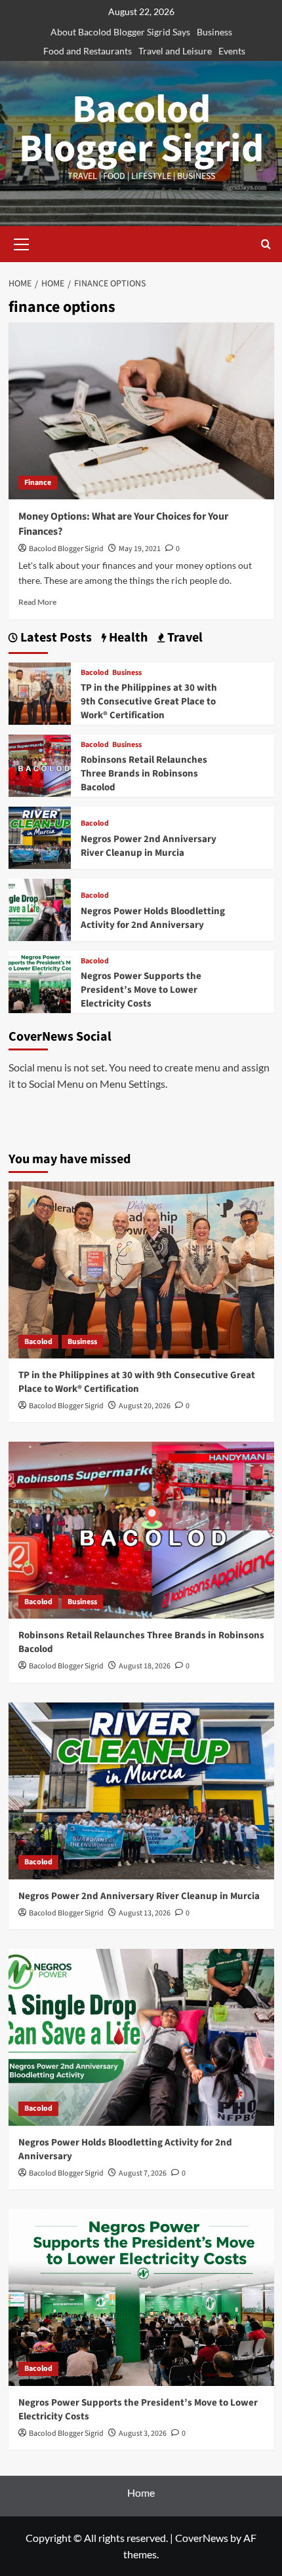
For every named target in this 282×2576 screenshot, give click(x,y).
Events (232, 51)
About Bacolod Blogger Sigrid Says (120, 32)
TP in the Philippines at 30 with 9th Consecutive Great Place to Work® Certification (149, 702)
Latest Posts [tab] (55, 638)
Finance (38, 483)
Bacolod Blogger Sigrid (141, 129)
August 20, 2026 (145, 1406)
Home (141, 2492)
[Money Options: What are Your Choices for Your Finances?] (141, 411)
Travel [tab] (184, 638)
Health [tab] (127, 638)
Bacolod (95, 673)
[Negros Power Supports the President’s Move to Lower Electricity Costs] (40, 980)
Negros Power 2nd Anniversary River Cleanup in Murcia (149, 846)
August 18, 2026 (145, 1666)
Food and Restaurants (88, 51)
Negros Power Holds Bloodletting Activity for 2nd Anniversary (153, 918)
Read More (37, 602)
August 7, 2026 (143, 2173)
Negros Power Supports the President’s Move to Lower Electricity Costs (141, 990)
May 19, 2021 (140, 549)
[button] (22, 242)
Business (214, 32)
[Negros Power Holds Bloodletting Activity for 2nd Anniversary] (40, 908)
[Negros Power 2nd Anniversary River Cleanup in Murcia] (40, 836)
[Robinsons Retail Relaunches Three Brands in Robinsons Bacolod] (40, 764)
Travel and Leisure (175, 51)
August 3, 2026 (143, 2433)
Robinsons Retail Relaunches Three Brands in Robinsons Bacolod (144, 774)
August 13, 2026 (145, 1913)
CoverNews (202, 2538)
